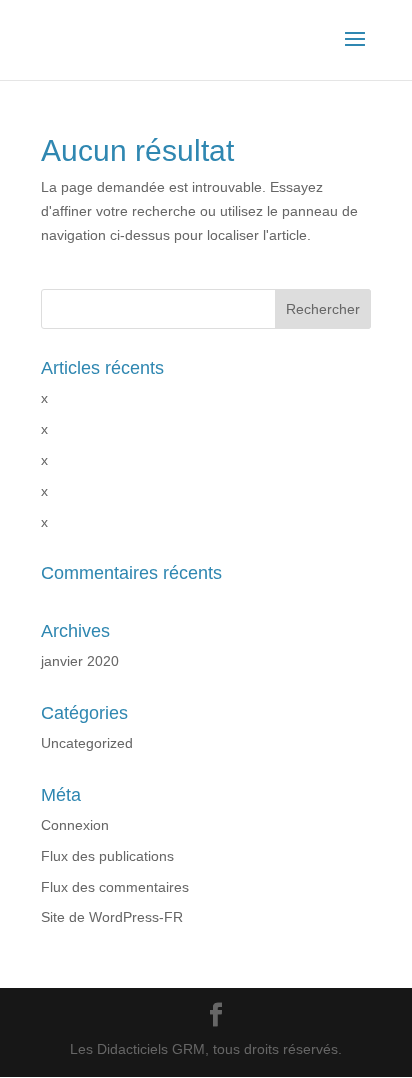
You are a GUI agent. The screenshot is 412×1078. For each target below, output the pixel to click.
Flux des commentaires (115, 887)
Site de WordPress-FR (112, 917)
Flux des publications (107, 856)
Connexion (75, 825)
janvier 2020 (80, 661)
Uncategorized (87, 743)
